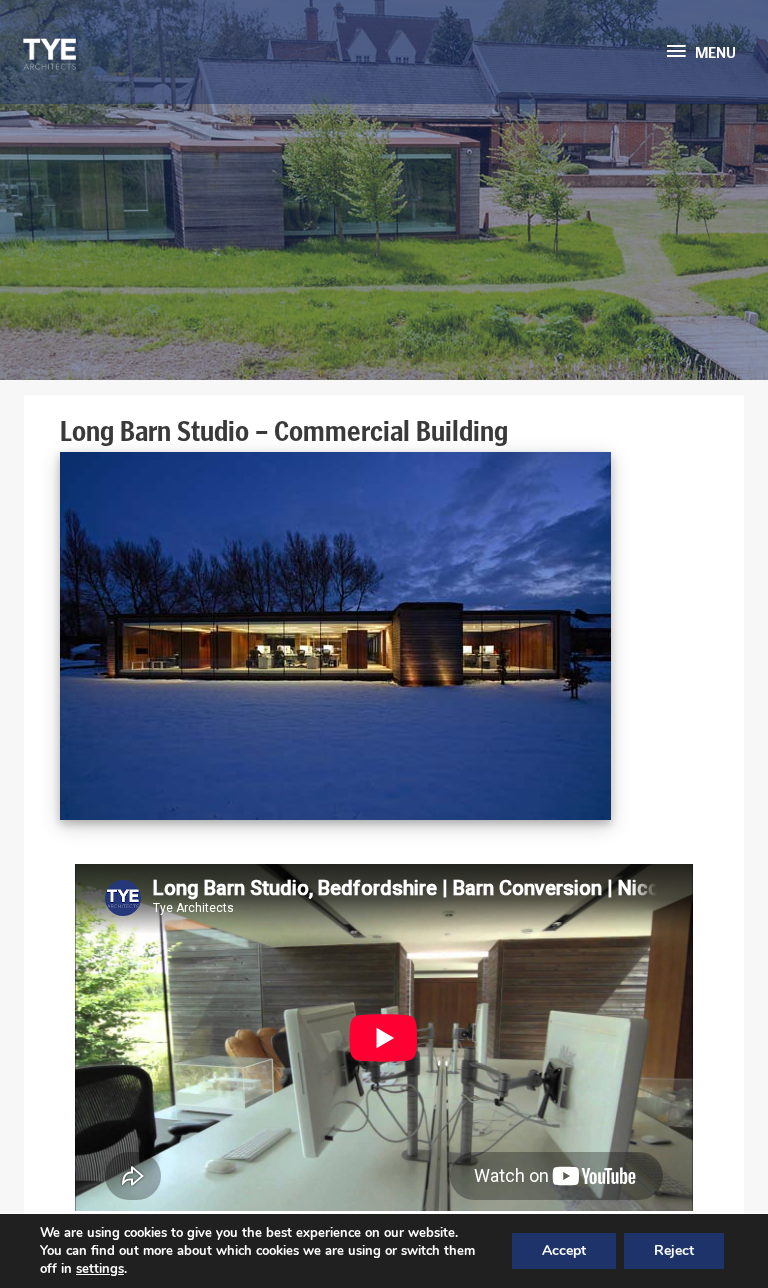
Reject (674, 1250)
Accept (564, 1250)
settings (100, 1269)
